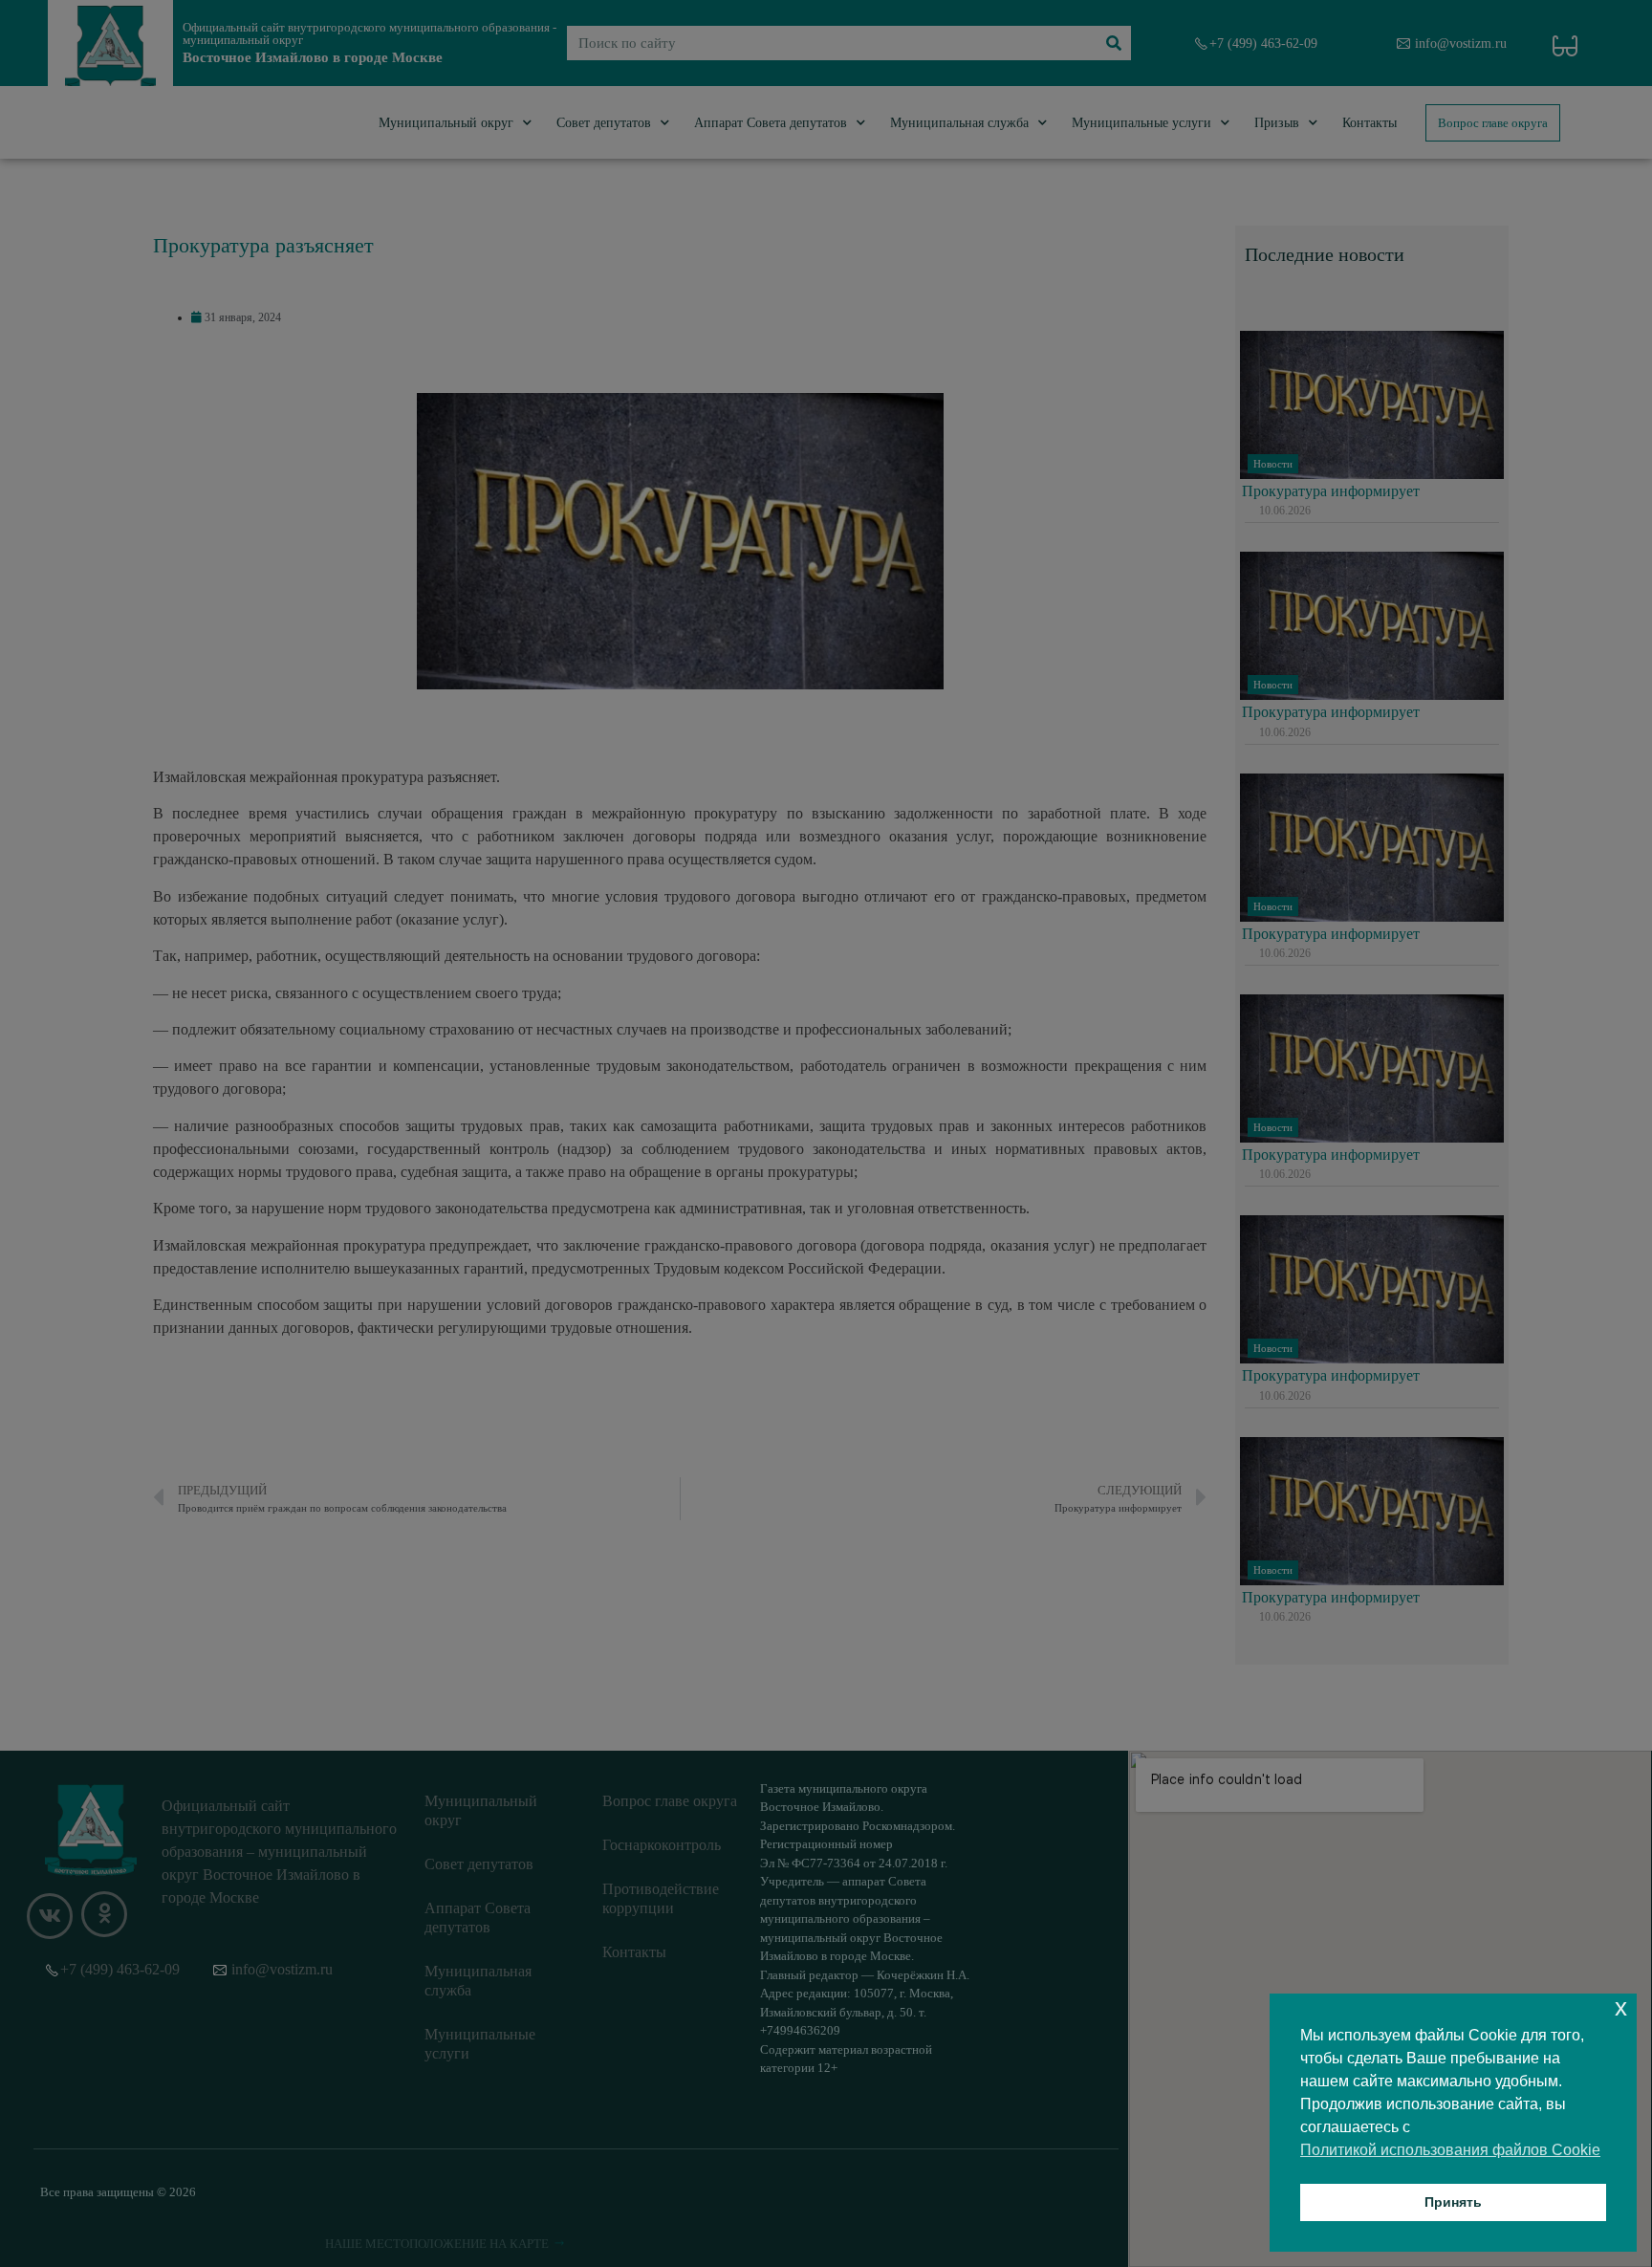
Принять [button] (1453, 2202)
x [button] (1621, 2007)
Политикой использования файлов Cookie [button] (1450, 2150)
